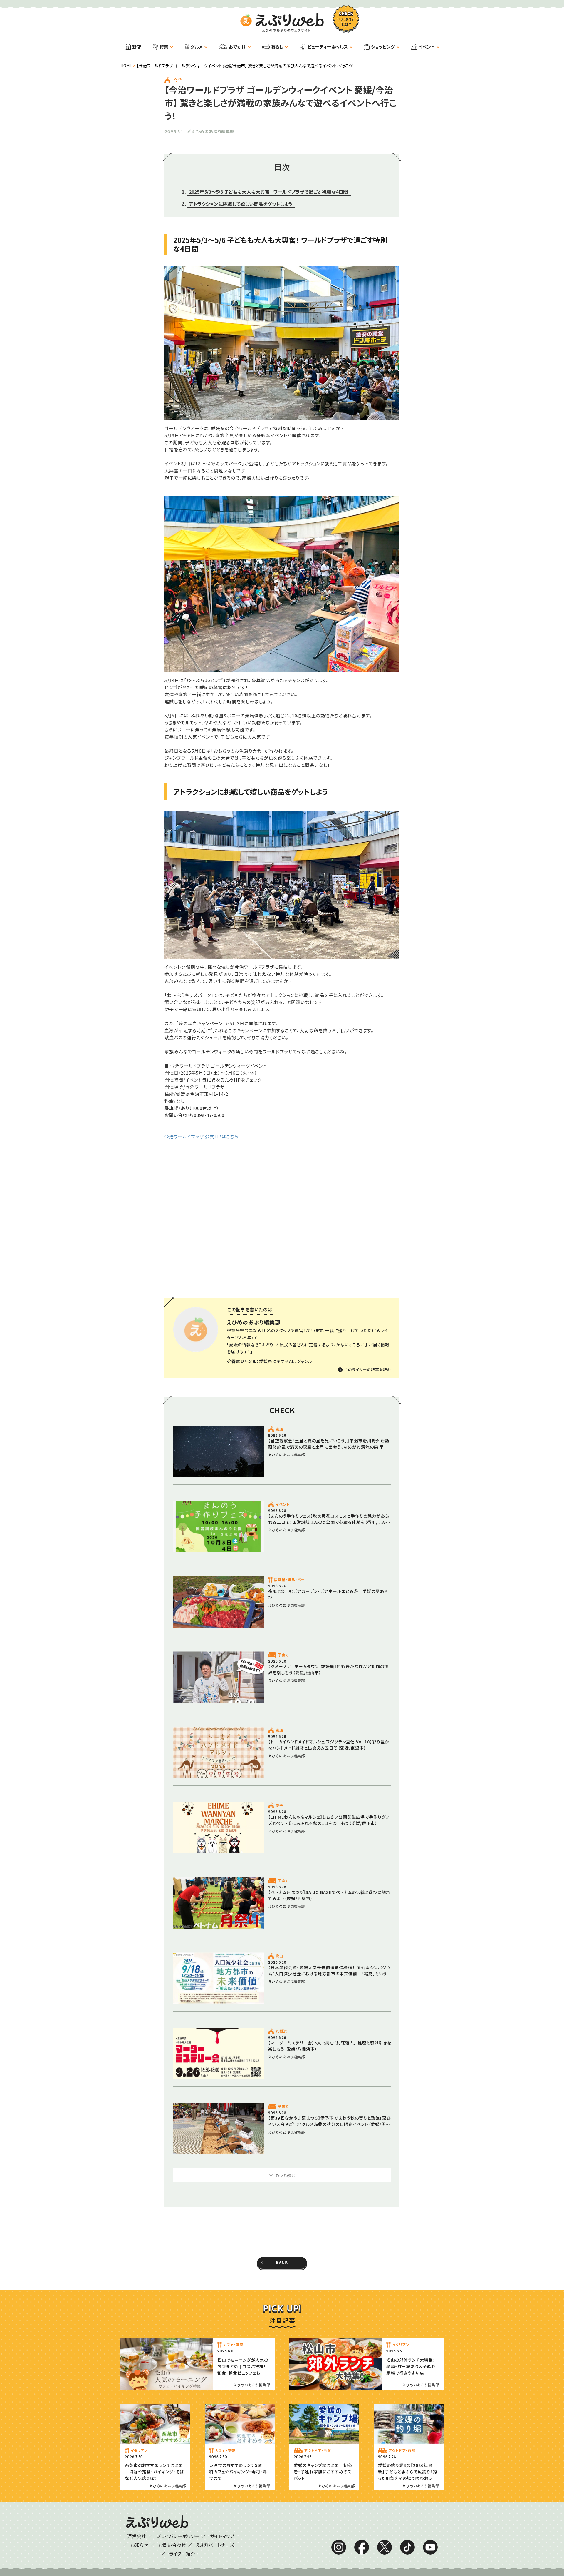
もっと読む (285, 2175)
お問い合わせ (172, 2545)
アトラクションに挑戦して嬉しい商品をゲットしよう (240, 204)
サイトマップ (222, 2536)
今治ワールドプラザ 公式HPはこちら (202, 1136)
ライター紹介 (182, 2554)
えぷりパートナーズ (215, 2545)
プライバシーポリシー (178, 2536)
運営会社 (137, 2536)
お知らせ (139, 2545)
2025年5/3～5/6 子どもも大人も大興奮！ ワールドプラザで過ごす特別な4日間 (268, 192)
